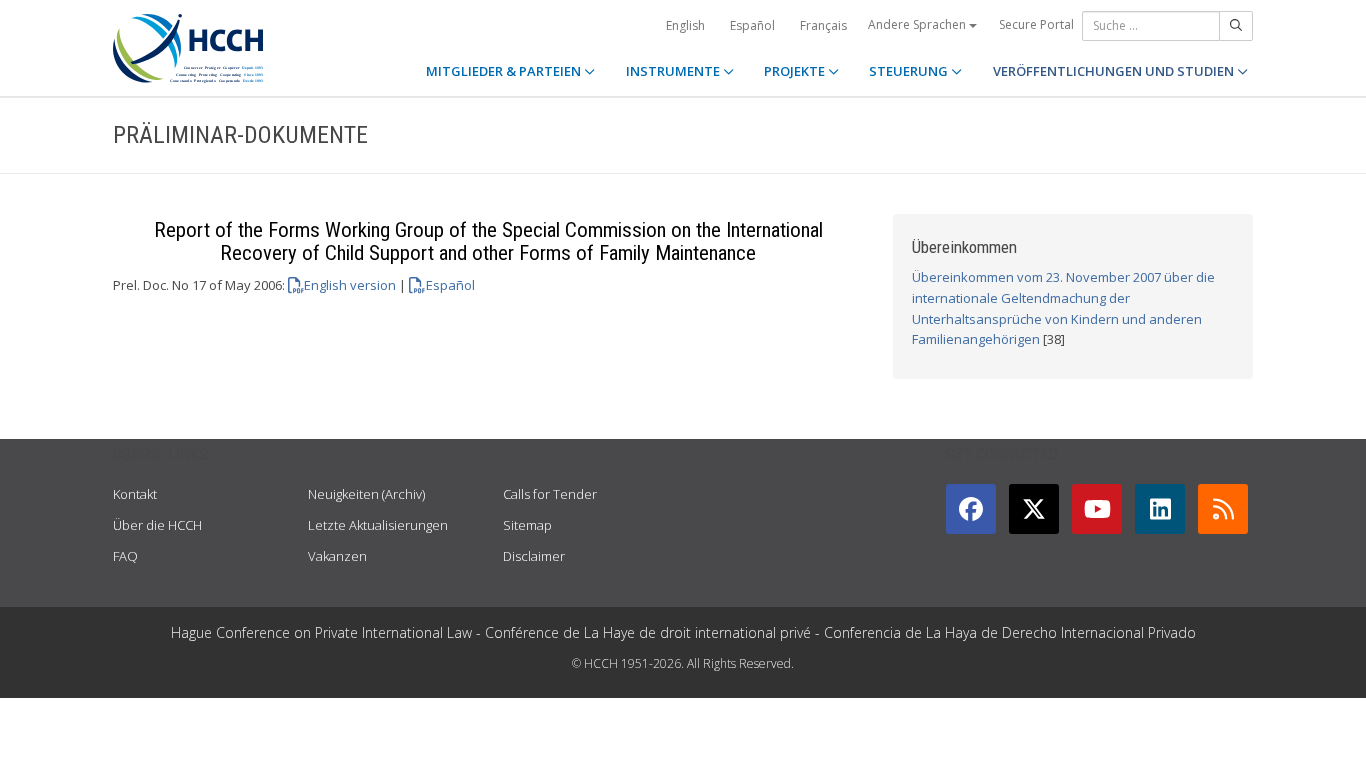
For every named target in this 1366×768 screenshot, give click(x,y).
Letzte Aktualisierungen (378, 525)
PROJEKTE (796, 71)
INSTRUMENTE (674, 71)
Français (823, 25)
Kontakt (135, 494)
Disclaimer (534, 556)
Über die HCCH (157, 525)
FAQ (125, 556)
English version (350, 285)
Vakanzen (337, 556)
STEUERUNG (910, 71)
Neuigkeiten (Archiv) (366, 494)
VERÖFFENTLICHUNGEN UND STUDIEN (1115, 71)
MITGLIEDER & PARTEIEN (505, 71)
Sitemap (527, 525)
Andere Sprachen (918, 24)
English (685, 25)
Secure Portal (1036, 24)
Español (752, 25)
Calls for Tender (550, 494)
